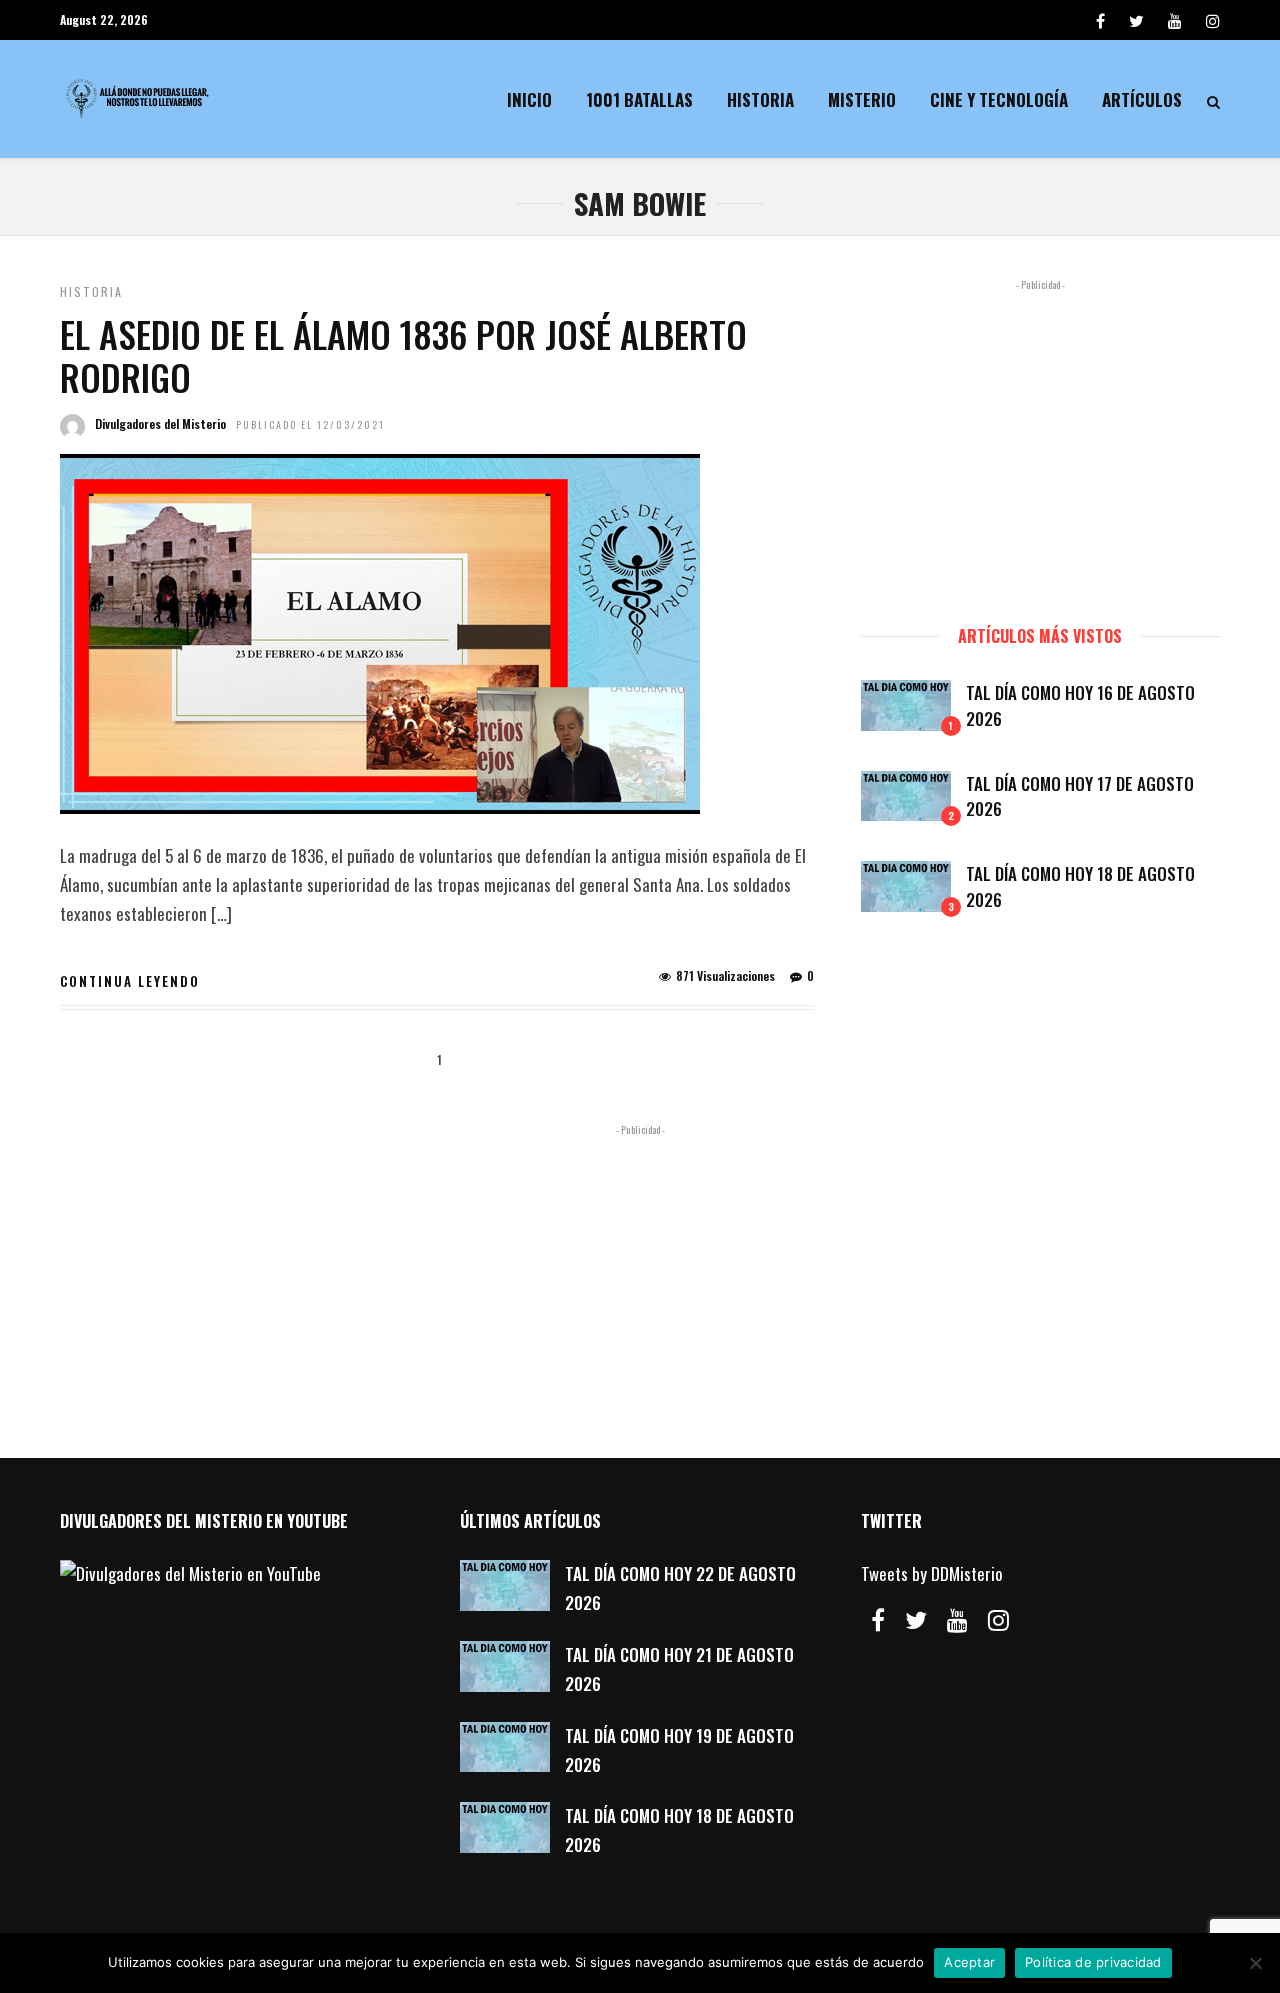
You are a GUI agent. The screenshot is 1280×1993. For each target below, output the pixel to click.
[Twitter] (916, 1620)
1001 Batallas (639, 99)
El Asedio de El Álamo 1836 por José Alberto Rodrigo (403, 355)
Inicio (529, 99)
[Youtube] (1175, 20)
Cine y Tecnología (999, 99)
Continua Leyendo (130, 981)
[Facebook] (878, 1620)
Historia (760, 99)
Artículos (1142, 99)
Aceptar (969, 1962)
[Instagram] (1213, 20)
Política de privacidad (1093, 1962)
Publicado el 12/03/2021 (310, 424)
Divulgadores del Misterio (160, 423)
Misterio (862, 99)
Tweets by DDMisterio (932, 1573)
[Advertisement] (1040, 443)
